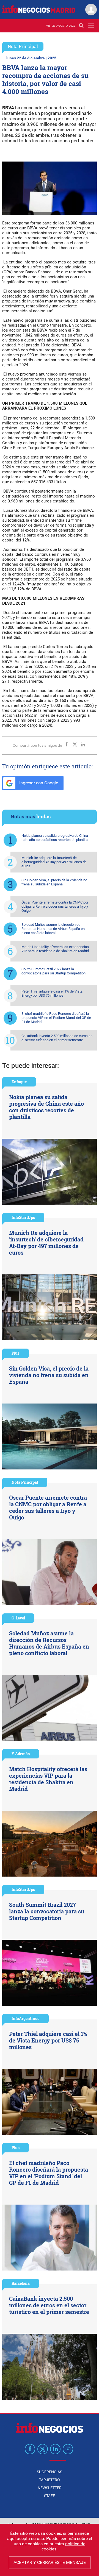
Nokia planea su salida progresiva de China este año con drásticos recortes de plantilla (55, 838)
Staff (50, 2496)
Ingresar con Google (38, 783)
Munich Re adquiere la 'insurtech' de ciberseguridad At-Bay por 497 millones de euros (54, 862)
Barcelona (21, 2283)
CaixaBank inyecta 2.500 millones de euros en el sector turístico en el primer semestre (57, 1038)
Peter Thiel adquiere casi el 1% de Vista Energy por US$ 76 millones (52, 993)
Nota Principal (23, 46)
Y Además (21, 1754)
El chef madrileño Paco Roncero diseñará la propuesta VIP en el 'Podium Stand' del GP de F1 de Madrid (56, 1018)
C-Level (18, 1618)
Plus (16, 1353)
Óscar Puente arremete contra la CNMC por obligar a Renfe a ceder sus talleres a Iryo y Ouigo (55, 906)
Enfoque (19, 1082)
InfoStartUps (23, 1217)
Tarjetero (50, 2480)
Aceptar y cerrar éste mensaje (50, 2562)
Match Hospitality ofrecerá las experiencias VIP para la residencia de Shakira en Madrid (55, 949)
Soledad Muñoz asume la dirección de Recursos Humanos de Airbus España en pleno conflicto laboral (53, 929)
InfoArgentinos (25, 2018)
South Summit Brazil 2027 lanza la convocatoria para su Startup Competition (53, 971)
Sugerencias (50, 2472)
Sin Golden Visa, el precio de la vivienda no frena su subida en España (54, 882)
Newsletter (50, 2488)
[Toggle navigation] (91, 26)
